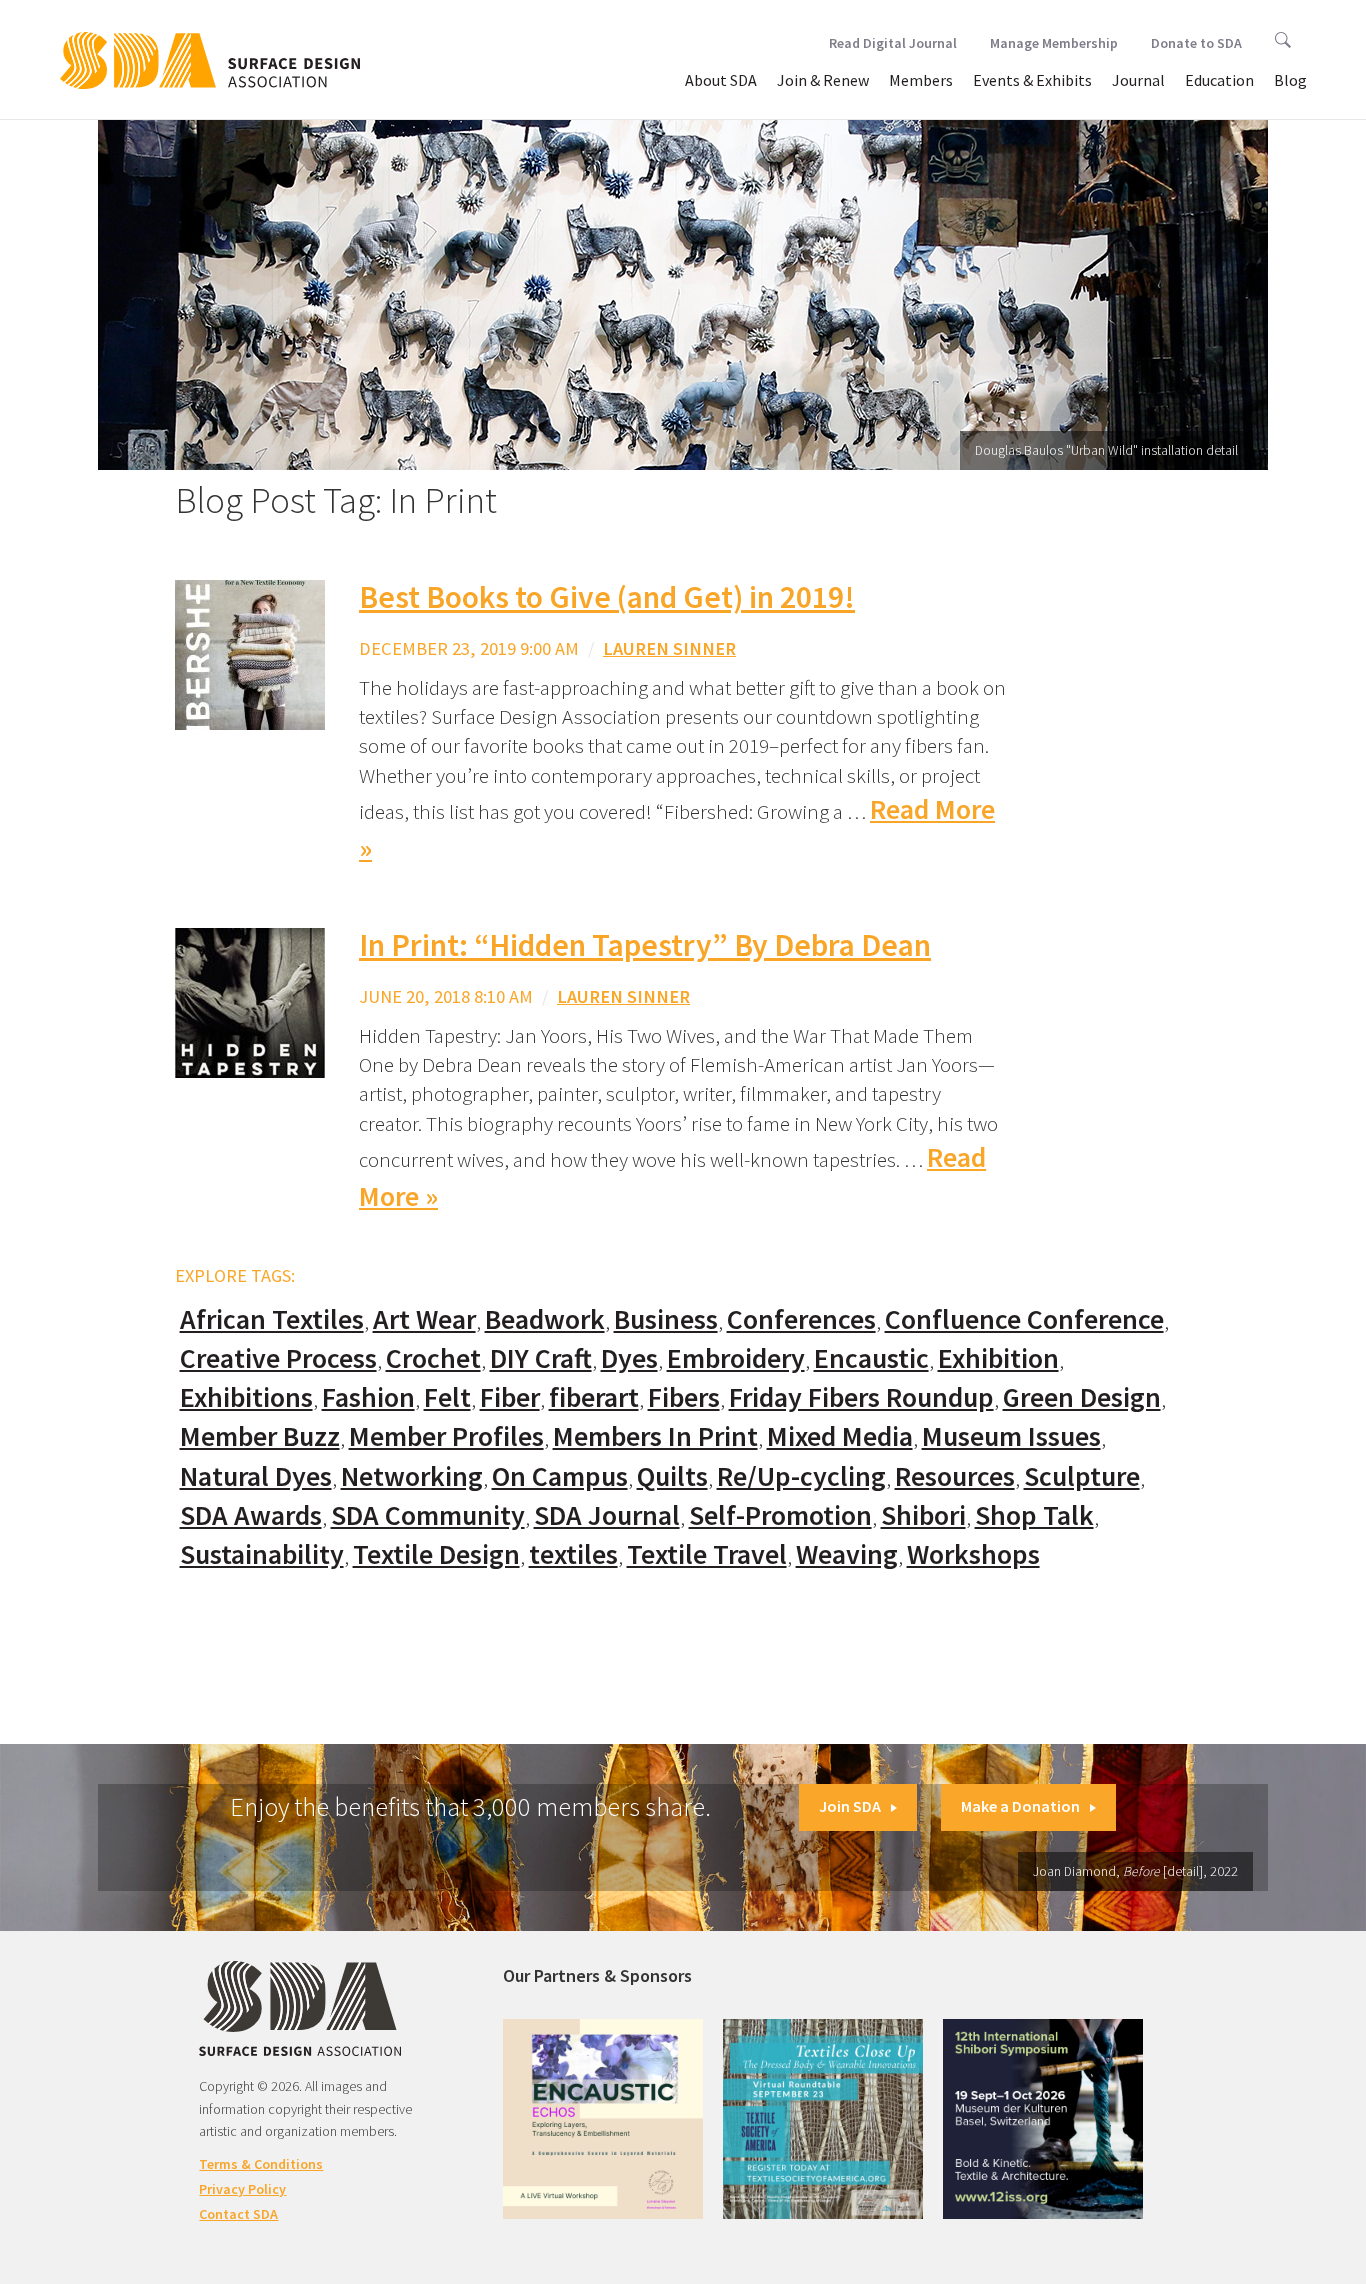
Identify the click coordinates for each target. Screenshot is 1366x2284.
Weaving (847, 1554)
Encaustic (871, 1358)
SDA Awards (251, 1515)
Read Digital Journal (893, 43)
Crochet (433, 1358)
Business (666, 1319)
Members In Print (655, 1436)
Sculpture (1082, 1476)
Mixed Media (840, 1436)
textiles (573, 1554)
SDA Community (428, 1515)
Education (1219, 80)
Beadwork (545, 1319)
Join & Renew (823, 80)
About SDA (721, 80)
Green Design (1082, 1397)
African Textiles (272, 1319)
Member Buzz (260, 1436)
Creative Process (278, 1358)
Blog (1290, 80)
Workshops (973, 1554)
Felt (447, 1397)
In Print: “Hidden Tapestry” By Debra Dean (645, 945)
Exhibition (998, 1358)
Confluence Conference (1024, 1319)
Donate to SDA (1196, 43)
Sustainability (262, 1554)
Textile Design (436, 1554)
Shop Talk (1034, 1515)
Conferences (801, 1319)
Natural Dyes (256, 1476)
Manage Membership (1054, 43)
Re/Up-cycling (801, 1476)
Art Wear (424, 1319)
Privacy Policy (242, 2189)
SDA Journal (607, 1515)
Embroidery (736, 1358)
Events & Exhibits (1032, 80)
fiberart (594, 1397)
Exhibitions (246, 1397)
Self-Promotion (780, 1515)
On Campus (560, 1476)
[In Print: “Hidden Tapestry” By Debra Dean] (250, 1001)
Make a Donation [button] (1020, 1806)
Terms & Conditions (261, 2164)
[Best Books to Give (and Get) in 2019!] (250, 653)
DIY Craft (541, 1358)
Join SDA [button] (850, 1806)
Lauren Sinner (669, 648)
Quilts (672, 1476)
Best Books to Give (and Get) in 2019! (607, 597)
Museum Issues (1011, 1436)
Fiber (510, 1397)
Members (921, 80)
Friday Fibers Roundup (861, 1397)
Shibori (923, 1515)
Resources (955, 1476)
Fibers (684, 1397)
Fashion (368, 1397)
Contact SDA (238, 2214)
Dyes (629, 1358)
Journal (1138, 80)
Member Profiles (446, 1436)
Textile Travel (707, 1554)
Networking (412, 1476)
